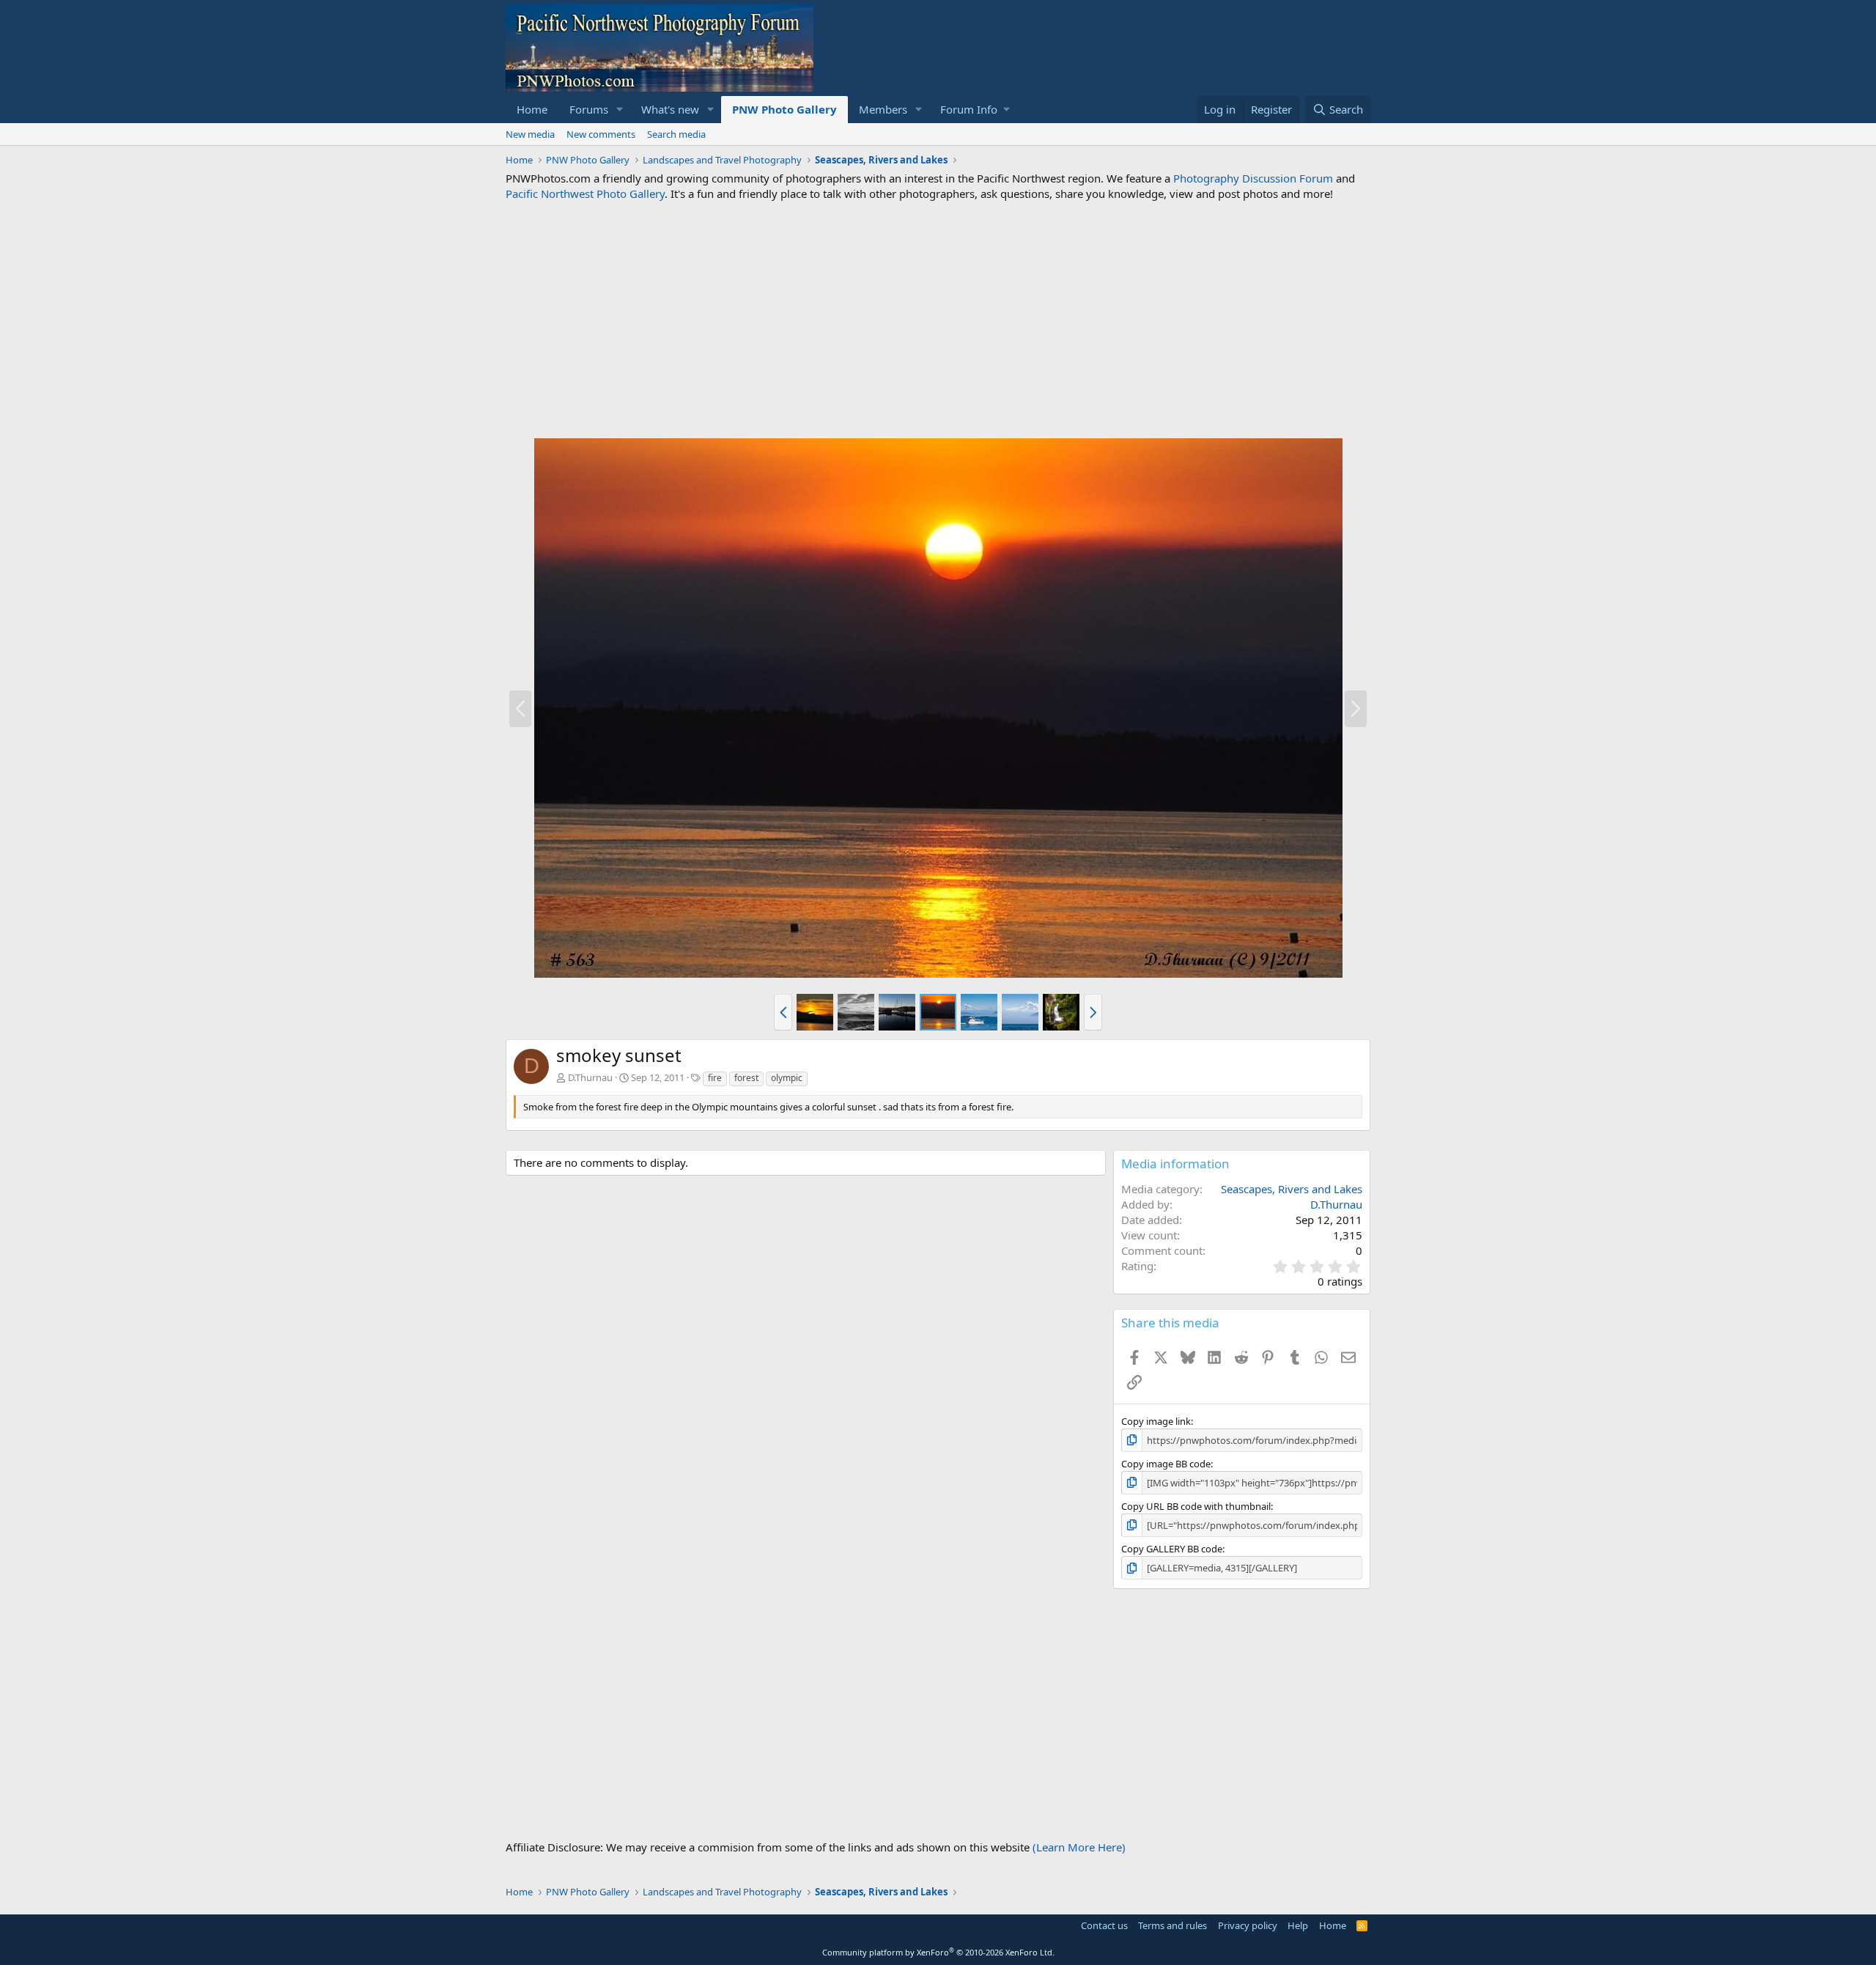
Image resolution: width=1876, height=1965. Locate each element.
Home (532, 109)
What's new (670, 109)
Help (1298, 1925)
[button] (620, 110)
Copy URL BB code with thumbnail (1196, 1506)
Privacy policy (1248, 1925)
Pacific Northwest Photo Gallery (585, 193)
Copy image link (1156, 1421)
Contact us (1104, 1925)
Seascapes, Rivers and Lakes (1292, 1189)
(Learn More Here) (1079, 1847)
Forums (589, 109)
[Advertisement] (938, 320)
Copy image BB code (1166, 1464)
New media (530, 134)
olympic (787, 1078)
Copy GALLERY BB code (1172, 1549)
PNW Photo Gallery (784, 109)
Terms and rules (1172, 1925)
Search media (676, 134)
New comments (601, 134)
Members (883, 109)
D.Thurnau (590, 1077)
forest (746, 1078)
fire (715, 1078)
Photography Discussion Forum (1253, 178)
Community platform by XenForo (938, 1952)
